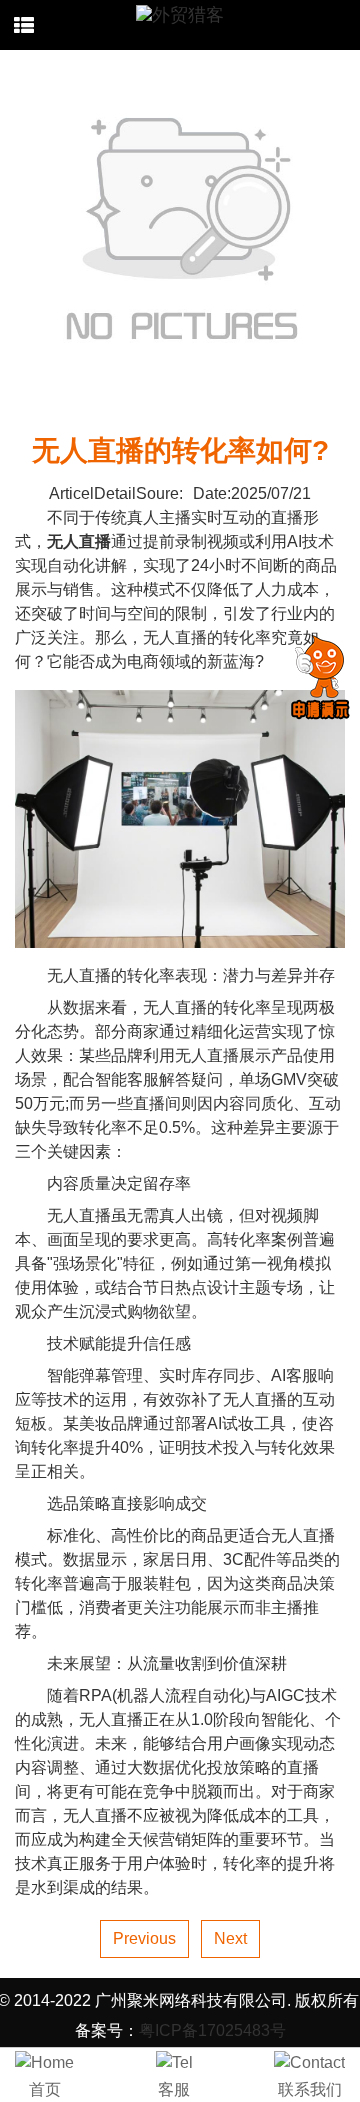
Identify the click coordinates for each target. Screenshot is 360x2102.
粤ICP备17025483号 (212, 2030)
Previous (144, 1938)
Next (230, 1938)
